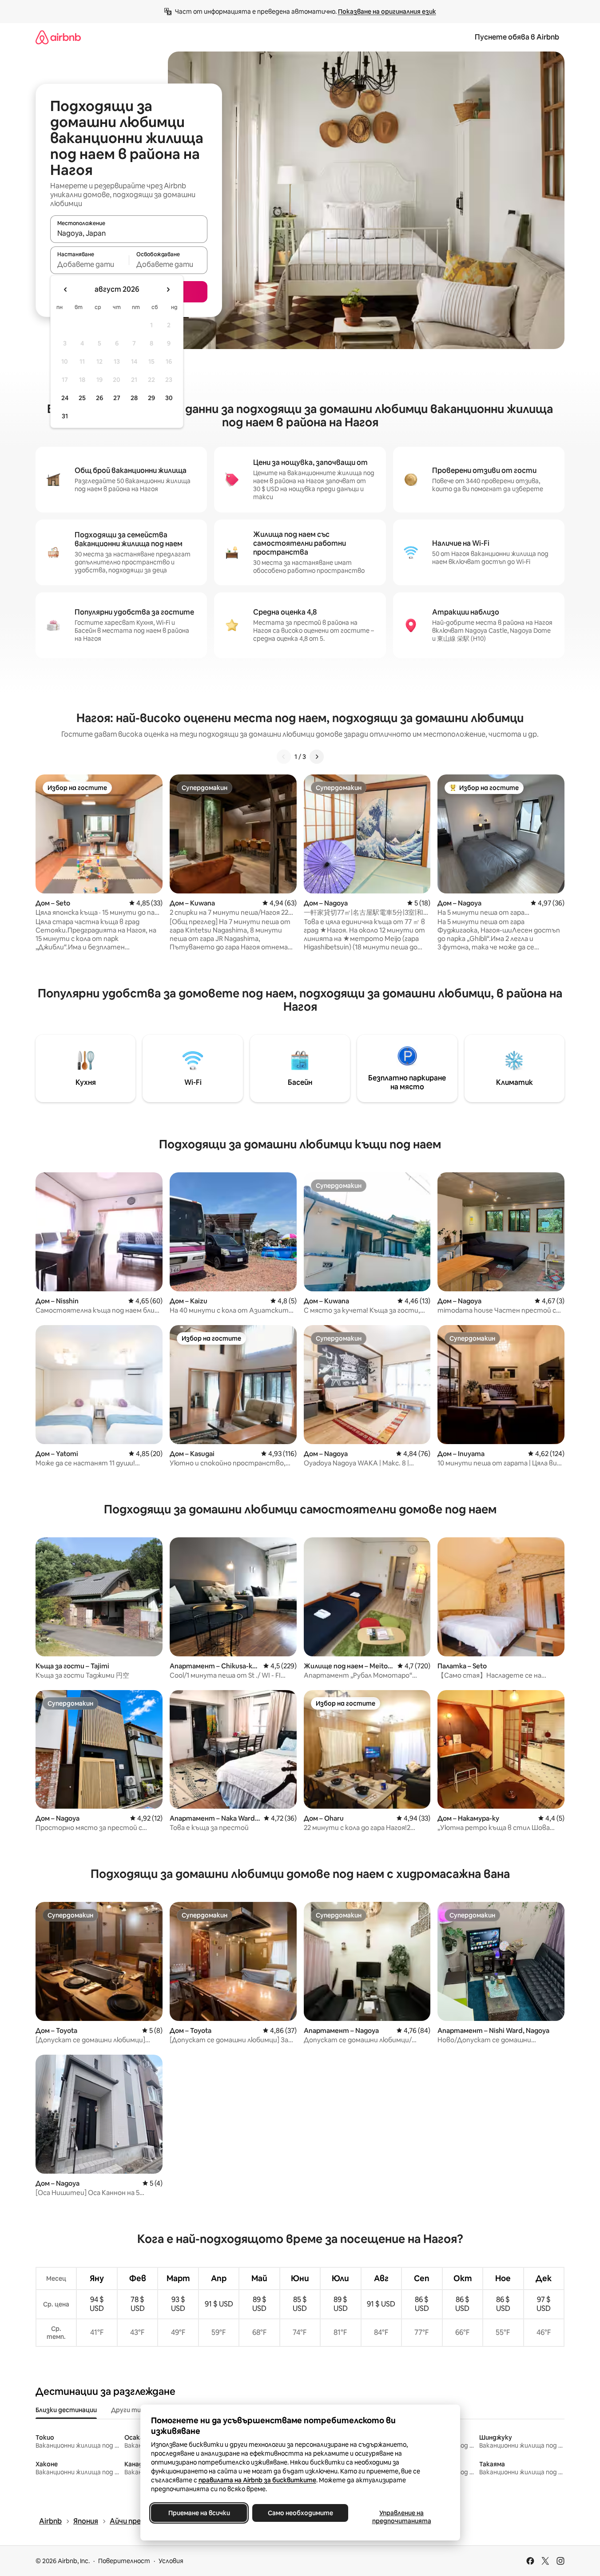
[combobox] (129, 233)
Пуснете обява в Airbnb (517, 37)
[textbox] (89, 264)
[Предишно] (284, 757)
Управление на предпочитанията (401, 2517)
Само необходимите (300, 2513)
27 (117, 398)
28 (134, 398)
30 (169, 398)
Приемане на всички (199, 2513)
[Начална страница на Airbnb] (58, 37)
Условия (171, 2561)
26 (99, 398)
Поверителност (124, 2561)
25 (82, 398)
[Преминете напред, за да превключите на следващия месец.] (168, 290)
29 (151, 398)
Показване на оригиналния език (387, 12)
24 (65, 398)
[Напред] (317, 757)
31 (65, 416)
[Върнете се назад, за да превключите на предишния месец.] (66, 290)
